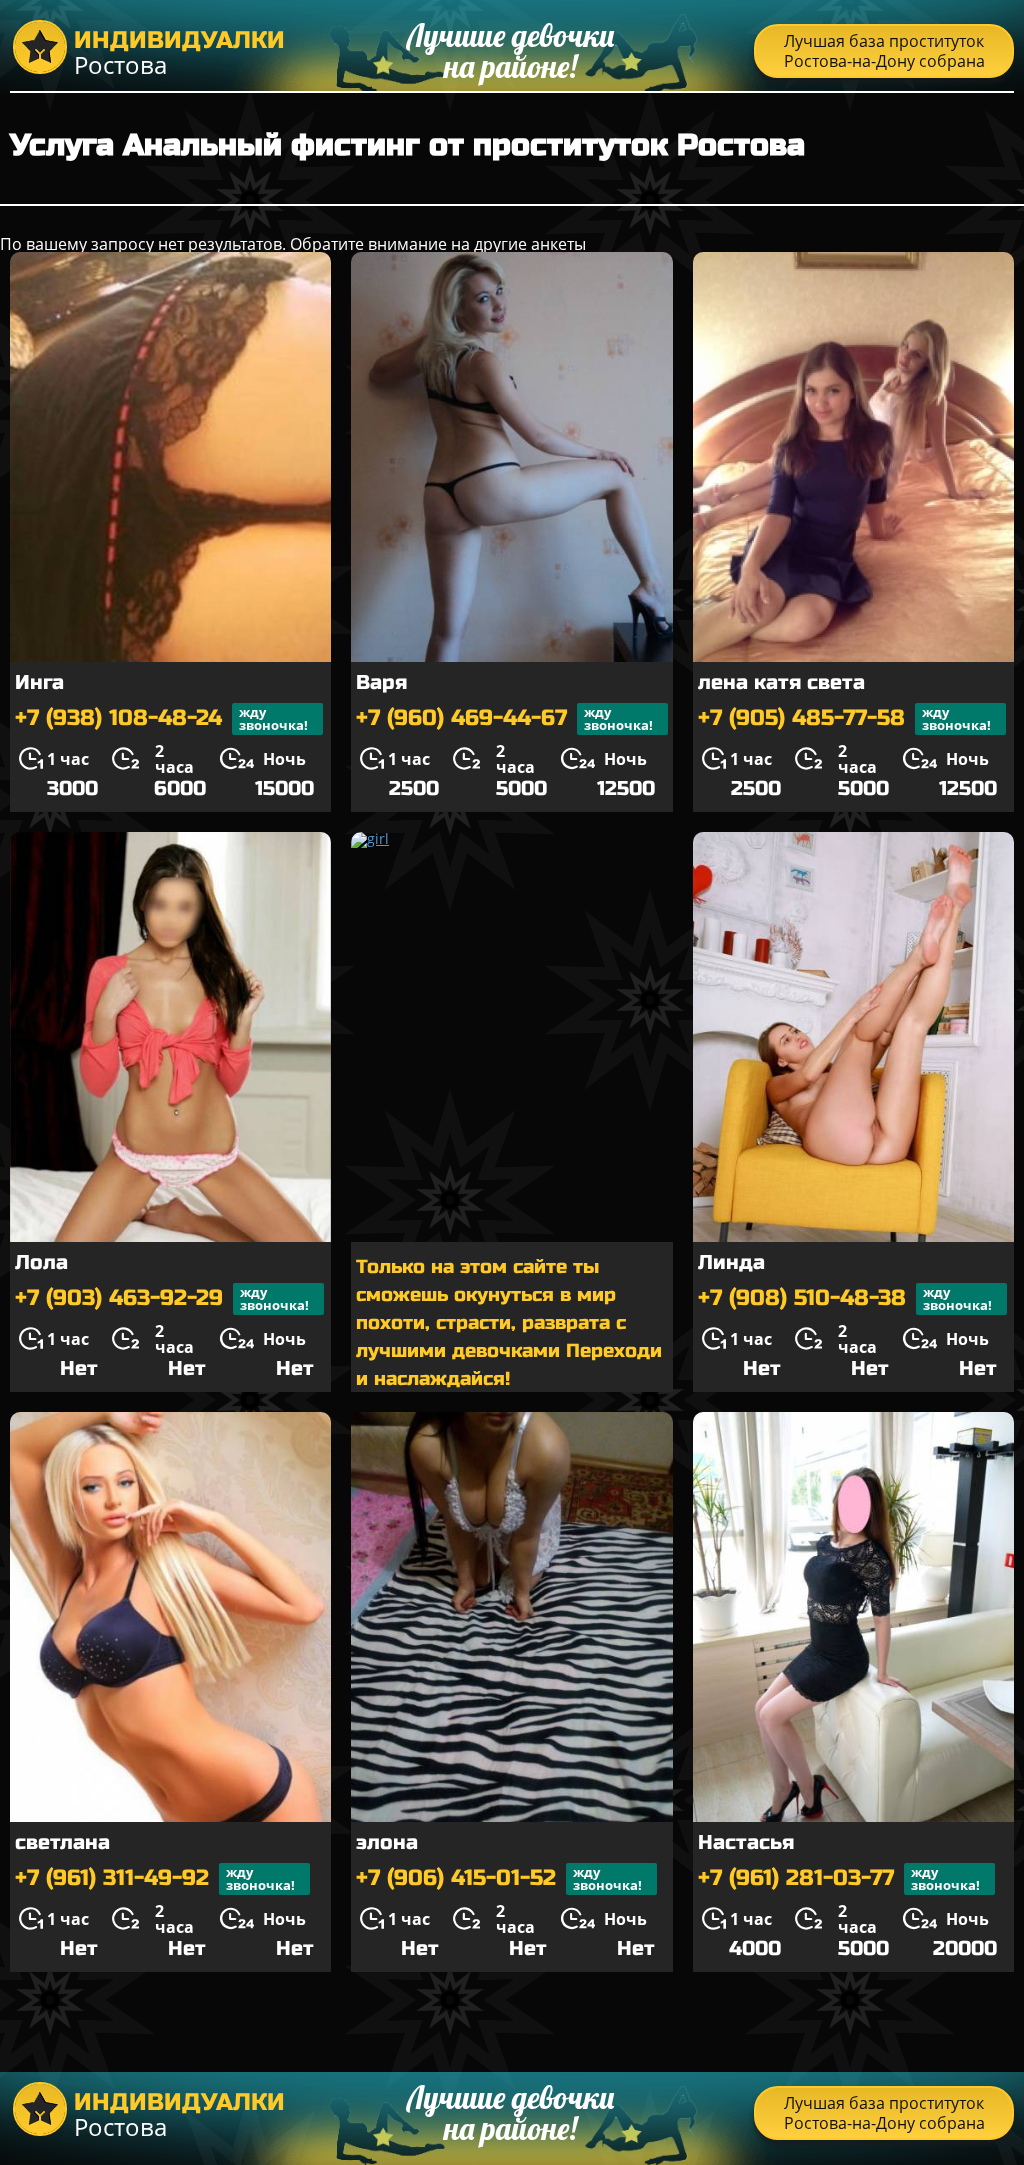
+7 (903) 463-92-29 (162, 1298)
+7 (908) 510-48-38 (845, 1298)
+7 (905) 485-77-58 (844, 718)
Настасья (746, 1842)
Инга (39, 682)
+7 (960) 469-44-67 (504, 718)
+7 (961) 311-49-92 (155, 1878)
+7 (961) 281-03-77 (839, 1878)
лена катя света (781, 682)
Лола (41, 1262)
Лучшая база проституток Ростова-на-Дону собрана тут (884, 54)
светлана (62, 1842)
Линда (731, 1262)
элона (387, 1842)
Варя (381, 682)
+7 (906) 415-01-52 (499, 1878)
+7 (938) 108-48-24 (161, 718)
